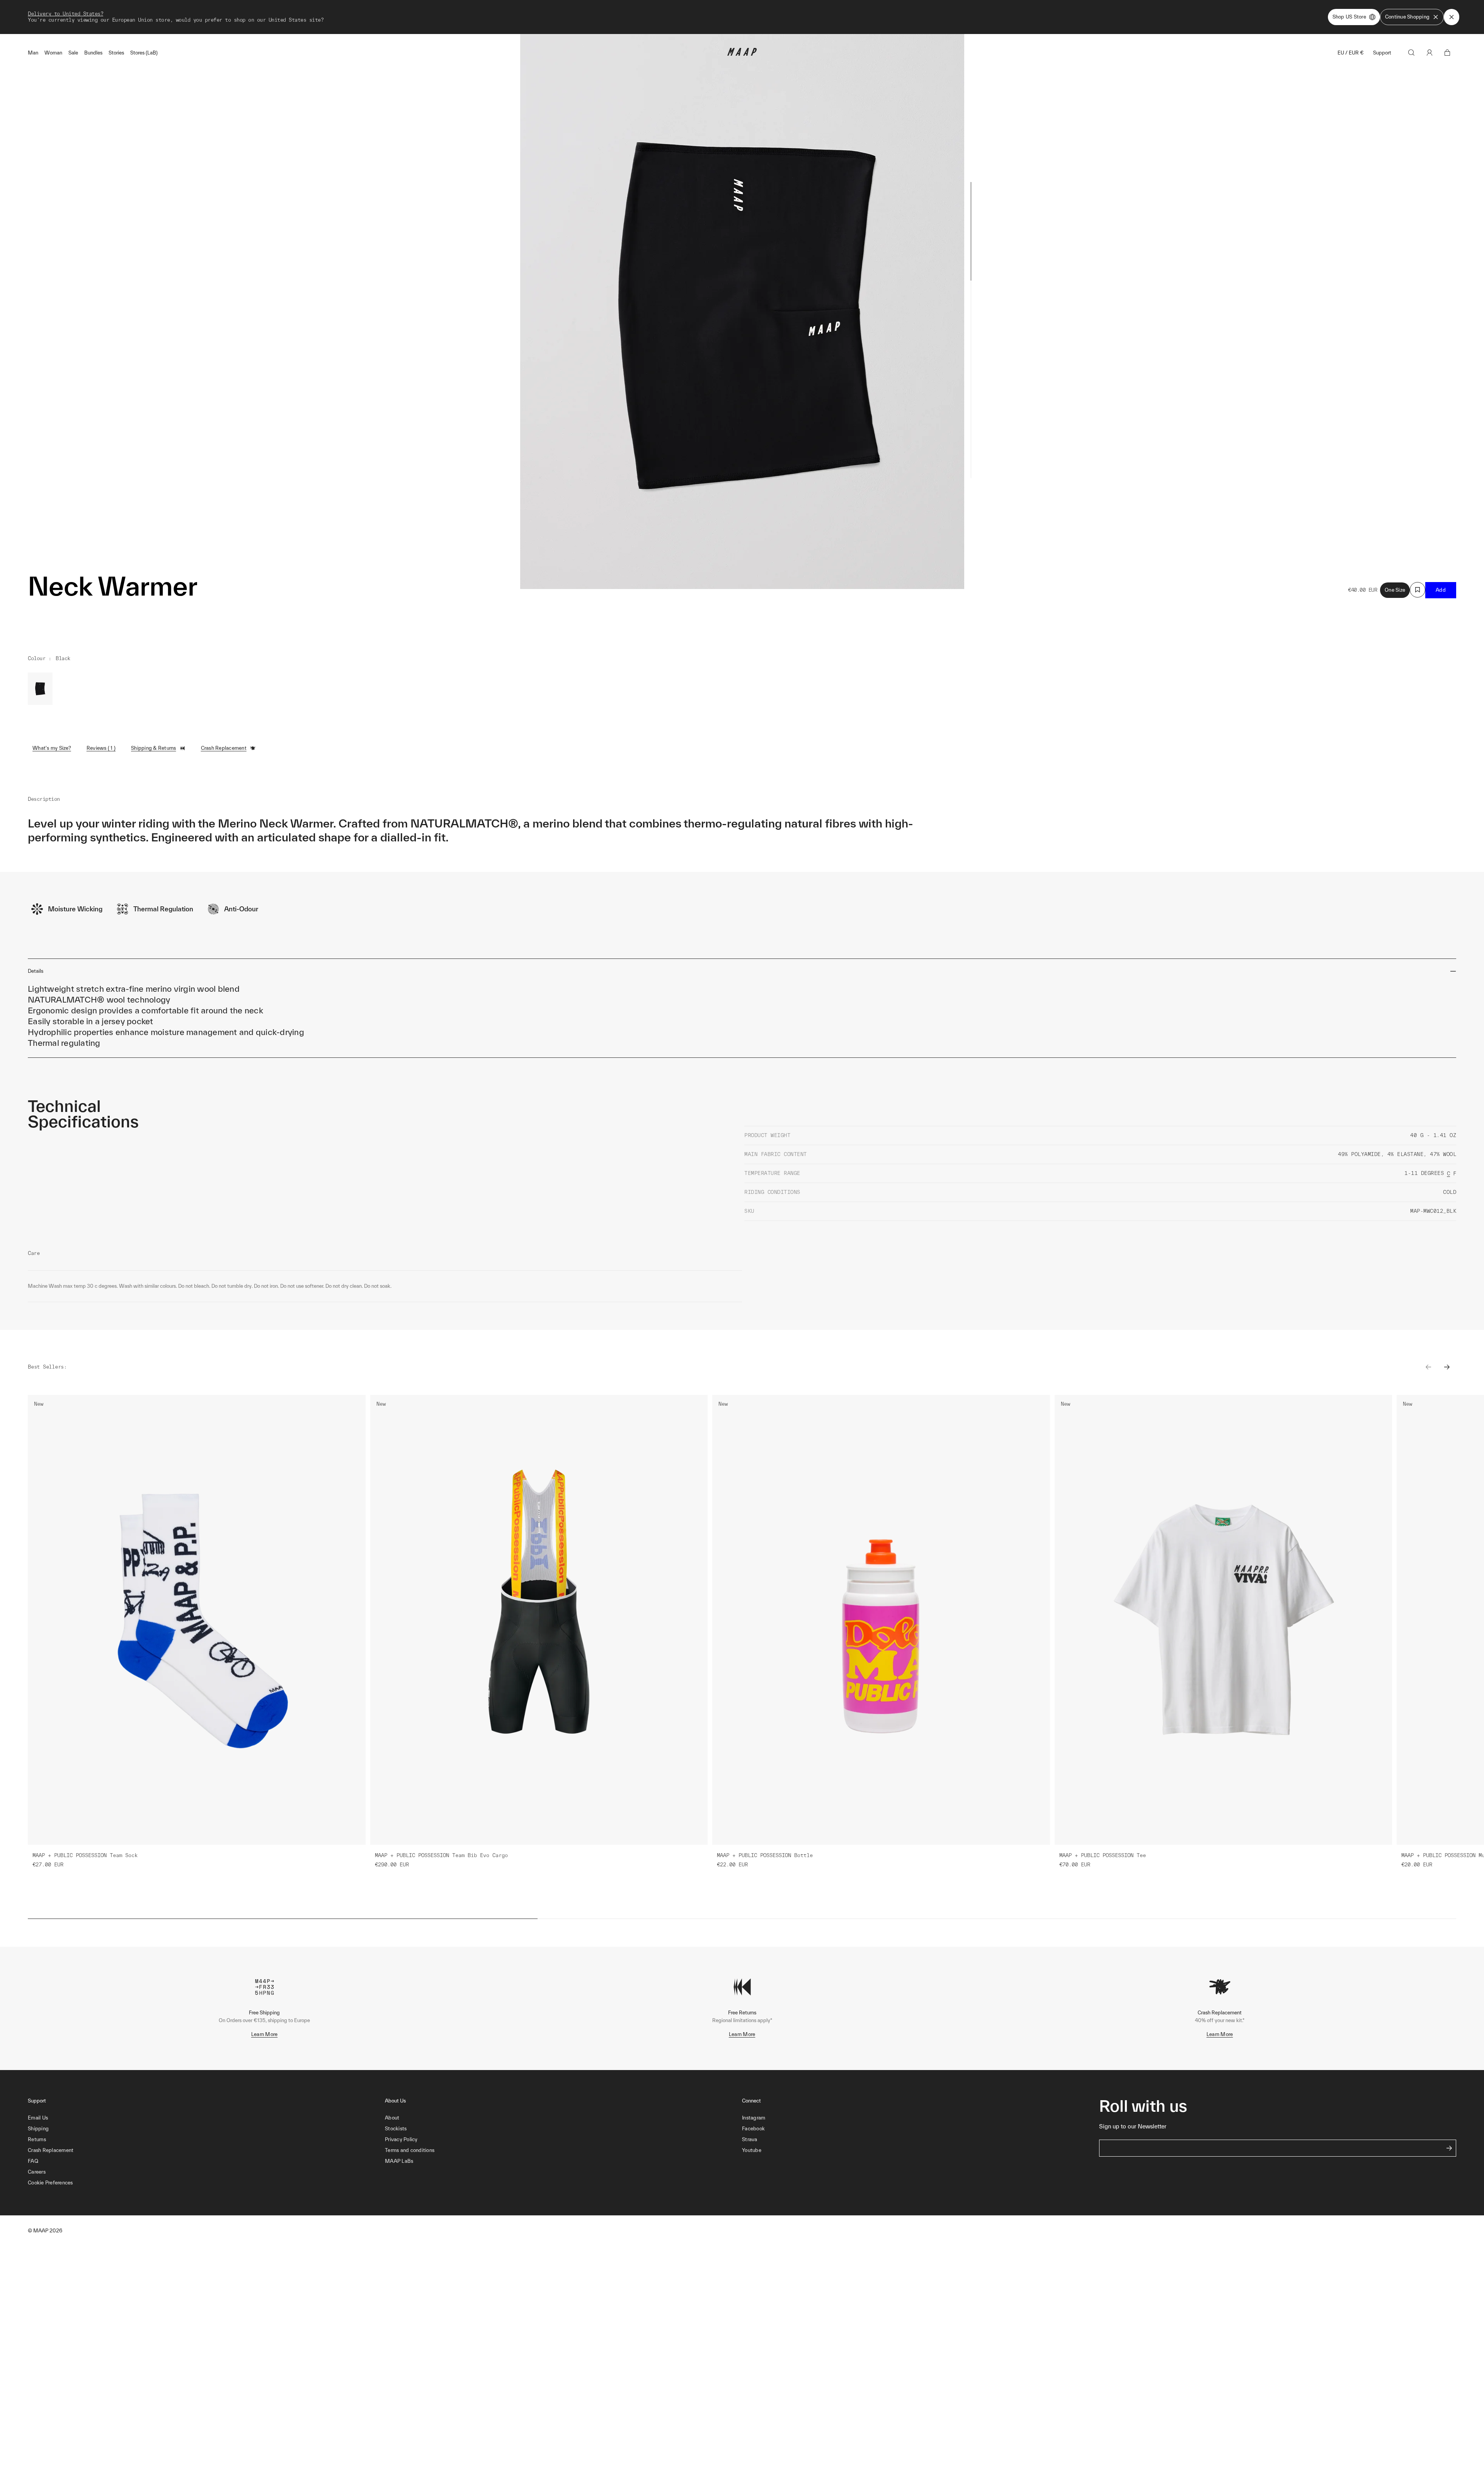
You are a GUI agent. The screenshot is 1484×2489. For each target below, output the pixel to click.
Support (1382, 53)
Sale (73, 53)
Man (33, 53)
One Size (1395, 590)
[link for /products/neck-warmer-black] (40, 689)
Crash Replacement (224, 748)
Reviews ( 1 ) (101, 748)
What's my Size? (52, 748)
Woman (53, 53)
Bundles (93, 53)
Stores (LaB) (144, 53)
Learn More (265, 2034)
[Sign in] (1430, 53)
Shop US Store (1349, 17)
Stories (116, 53)
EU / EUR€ (1351, 53)
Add (1441, 590)
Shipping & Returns (154, 748)
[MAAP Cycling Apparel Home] (742, 54)
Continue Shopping (1407, 17)
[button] (206, 2183)
